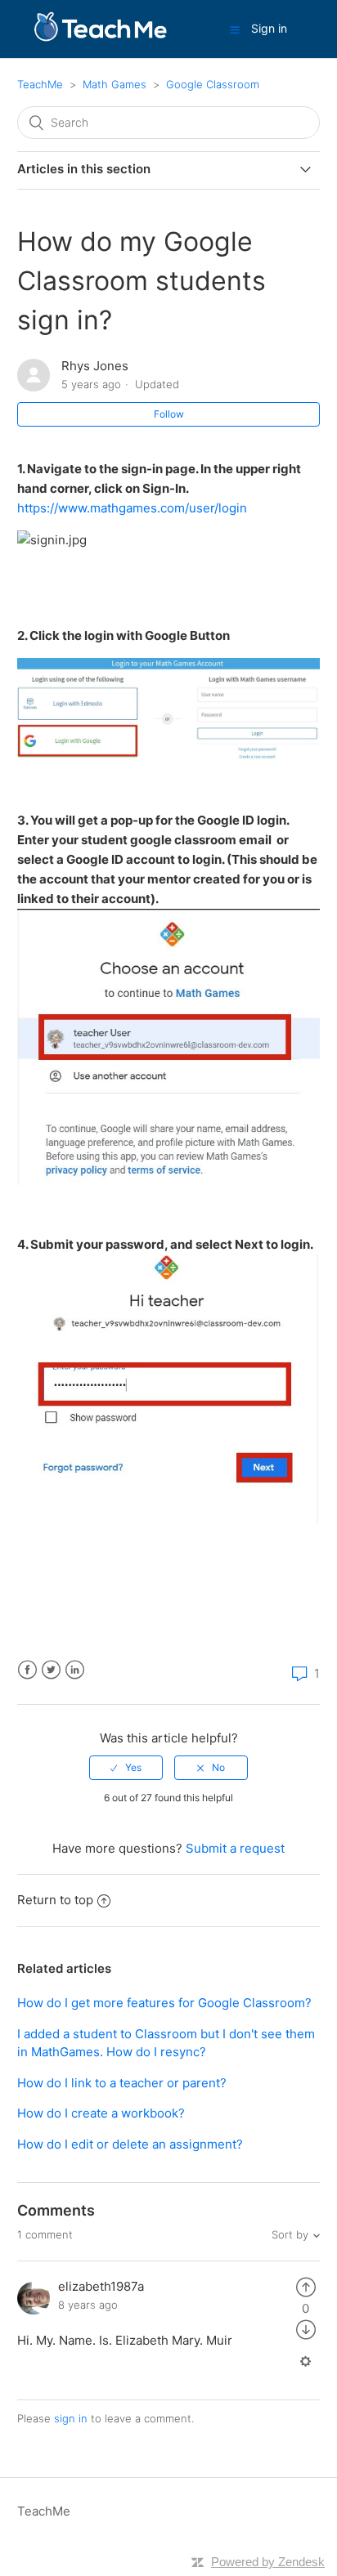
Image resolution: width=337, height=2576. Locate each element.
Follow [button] (169, 414)
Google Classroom (213, 84)
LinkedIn (75, 1670)
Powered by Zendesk (268, 2562)
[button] (235, 29)
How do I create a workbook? (101, 2113)
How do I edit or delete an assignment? (130, 2144)
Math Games (115, 84)
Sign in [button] (269, 28)
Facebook (27, 1670)
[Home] (100, 37)
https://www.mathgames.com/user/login (132, 508)
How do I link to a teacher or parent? (122, 2083)
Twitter (51, 1670)
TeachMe (40, 84)
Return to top (55, 1900)
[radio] (126, 1768)
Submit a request (235, 1848)
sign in (71, 2418)
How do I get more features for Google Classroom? (164, 2003)
